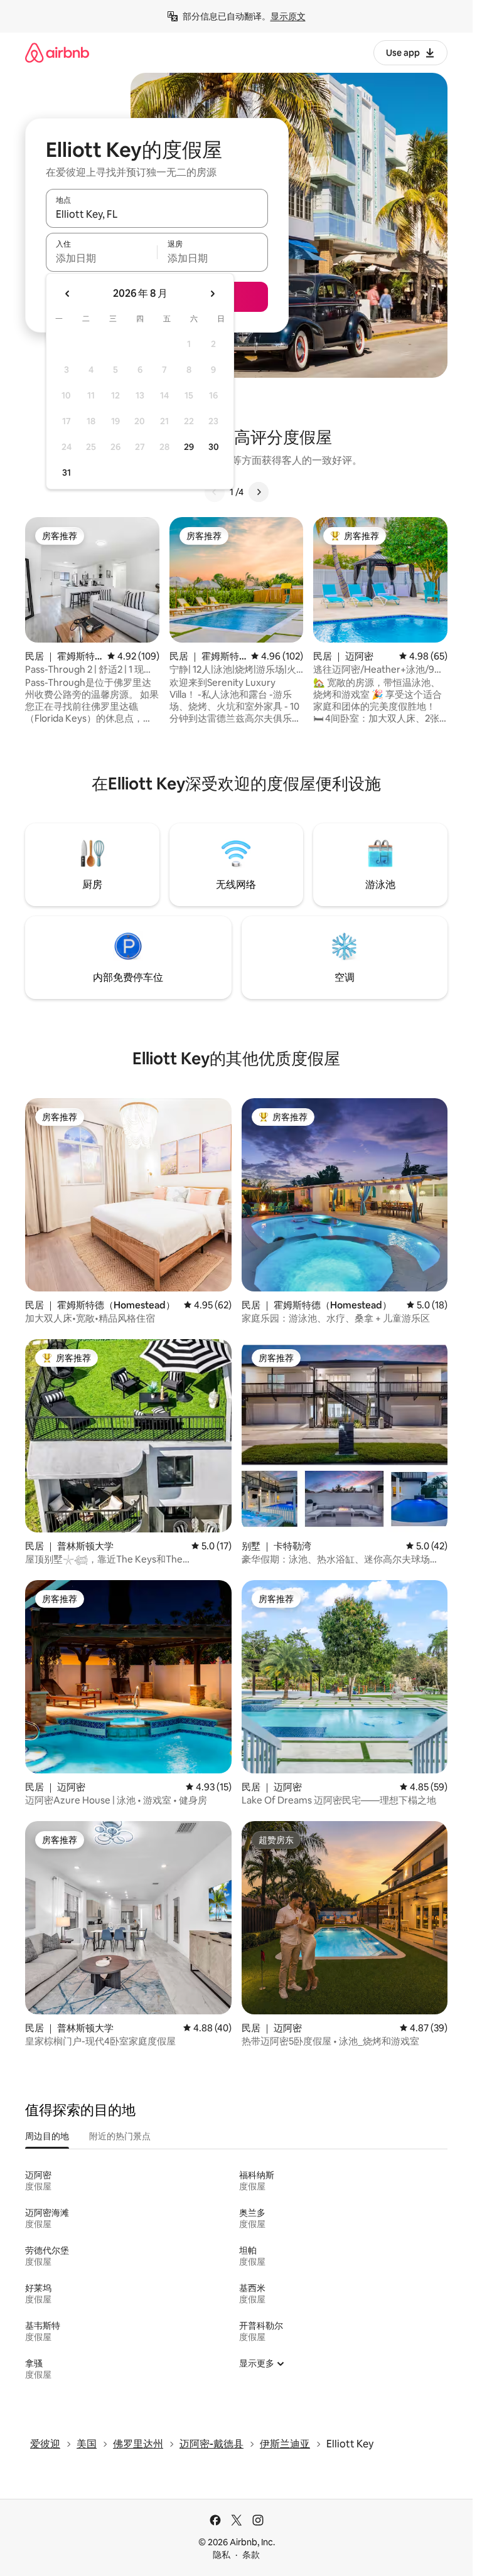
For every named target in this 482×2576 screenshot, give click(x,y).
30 (214, 447)
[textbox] (101, 258)
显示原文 (288, 16)
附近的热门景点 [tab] (120, 2136)
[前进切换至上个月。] (68, 294)
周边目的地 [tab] (47, 2136)
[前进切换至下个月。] (212, 294)
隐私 (222, 2555)
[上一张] (215, 492)
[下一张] (259, 492)
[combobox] (157, 214)
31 (67, 473)
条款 (251, 2555)
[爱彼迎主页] (57, 52)
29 (189, 447)
